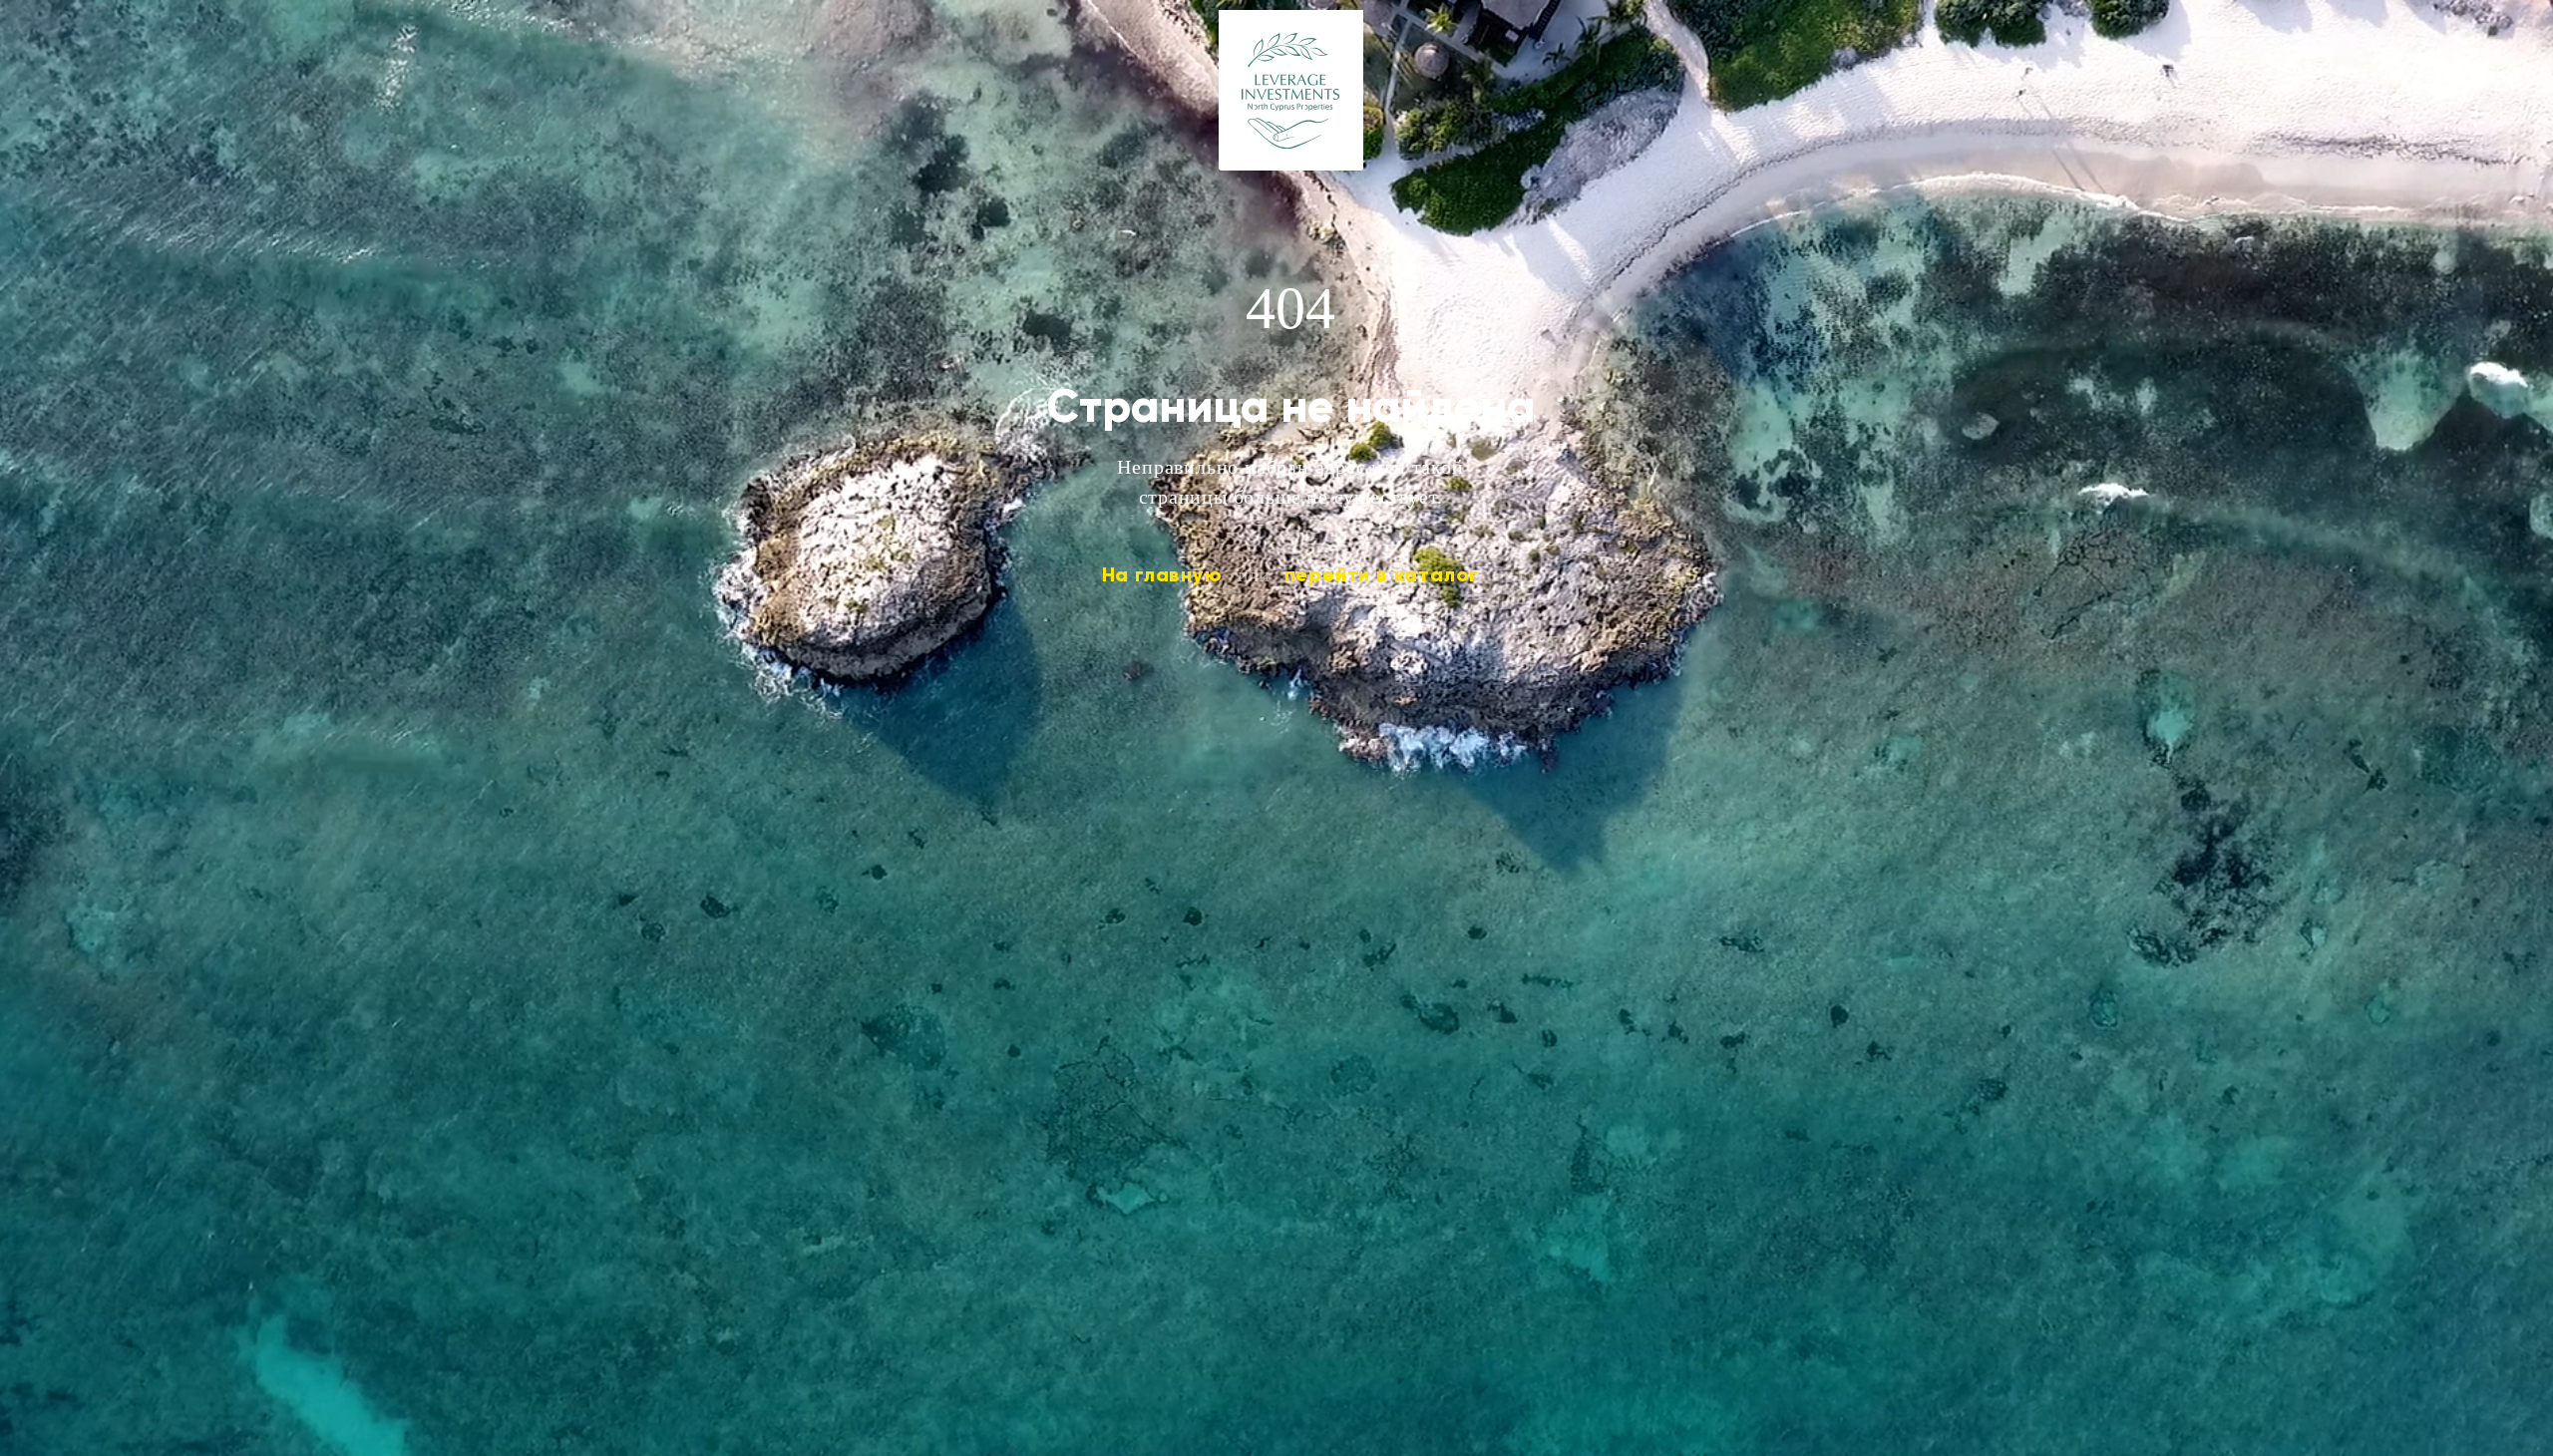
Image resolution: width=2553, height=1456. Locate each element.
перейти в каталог (1382, 574)
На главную (1162, 574)
